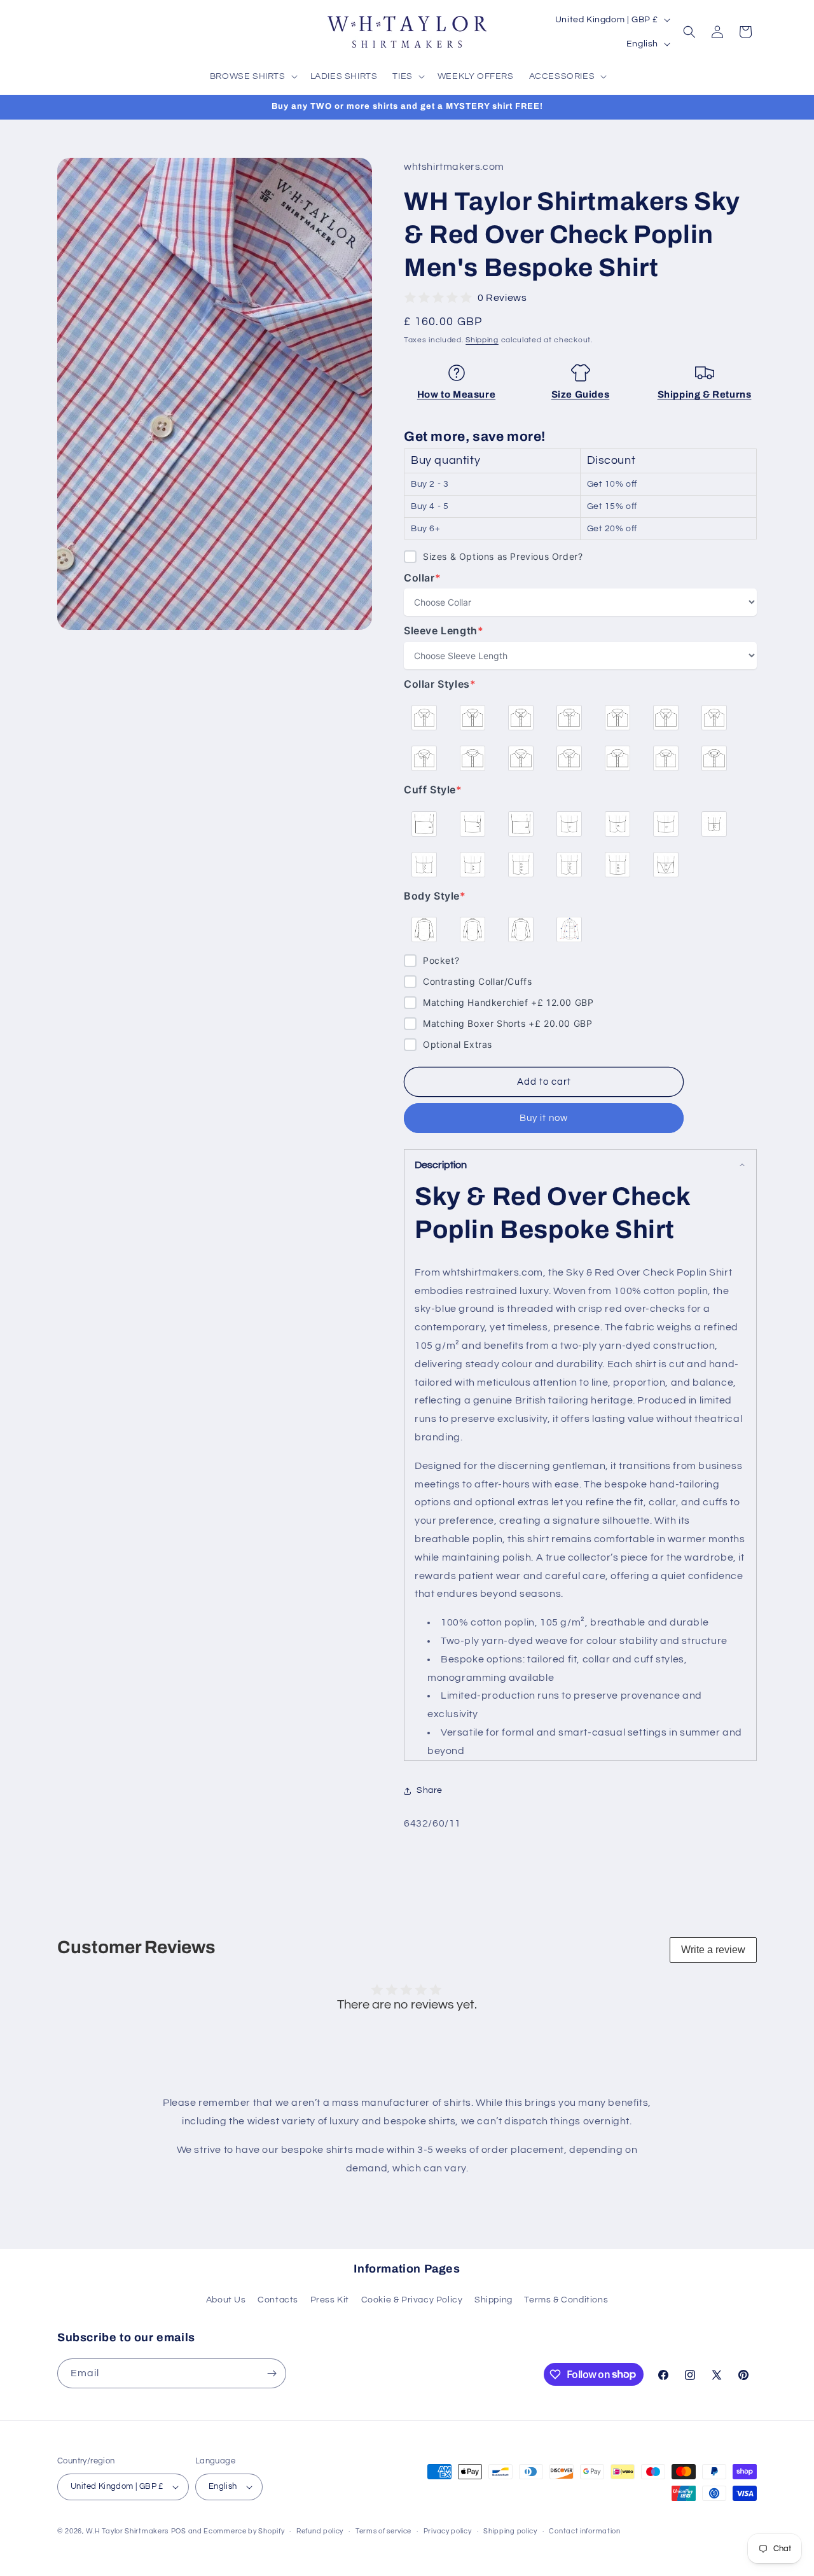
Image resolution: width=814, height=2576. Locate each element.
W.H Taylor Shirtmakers (127, 2531)
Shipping (482, 340)
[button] (252, 76)
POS (179, 2531)
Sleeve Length (444, 631)
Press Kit (330, 2300)
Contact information (584, 2531)
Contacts (278, 2300)
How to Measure (456, 394)
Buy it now (544, 1118)
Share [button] (430, 1790)
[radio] (424, 718)
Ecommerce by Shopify (244, 2531)
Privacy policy (448, 2531)
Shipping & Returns (705, 394)
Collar (430, 578)
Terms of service (383, 2531)
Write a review (713, 1950)
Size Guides (581, 394)
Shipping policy (510, 2531)
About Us (226, 2300)
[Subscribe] (272, 2373)
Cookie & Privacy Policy (412, 2300)
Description (441, 1165)
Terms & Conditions (566, 2300)
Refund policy (320, 2531)
